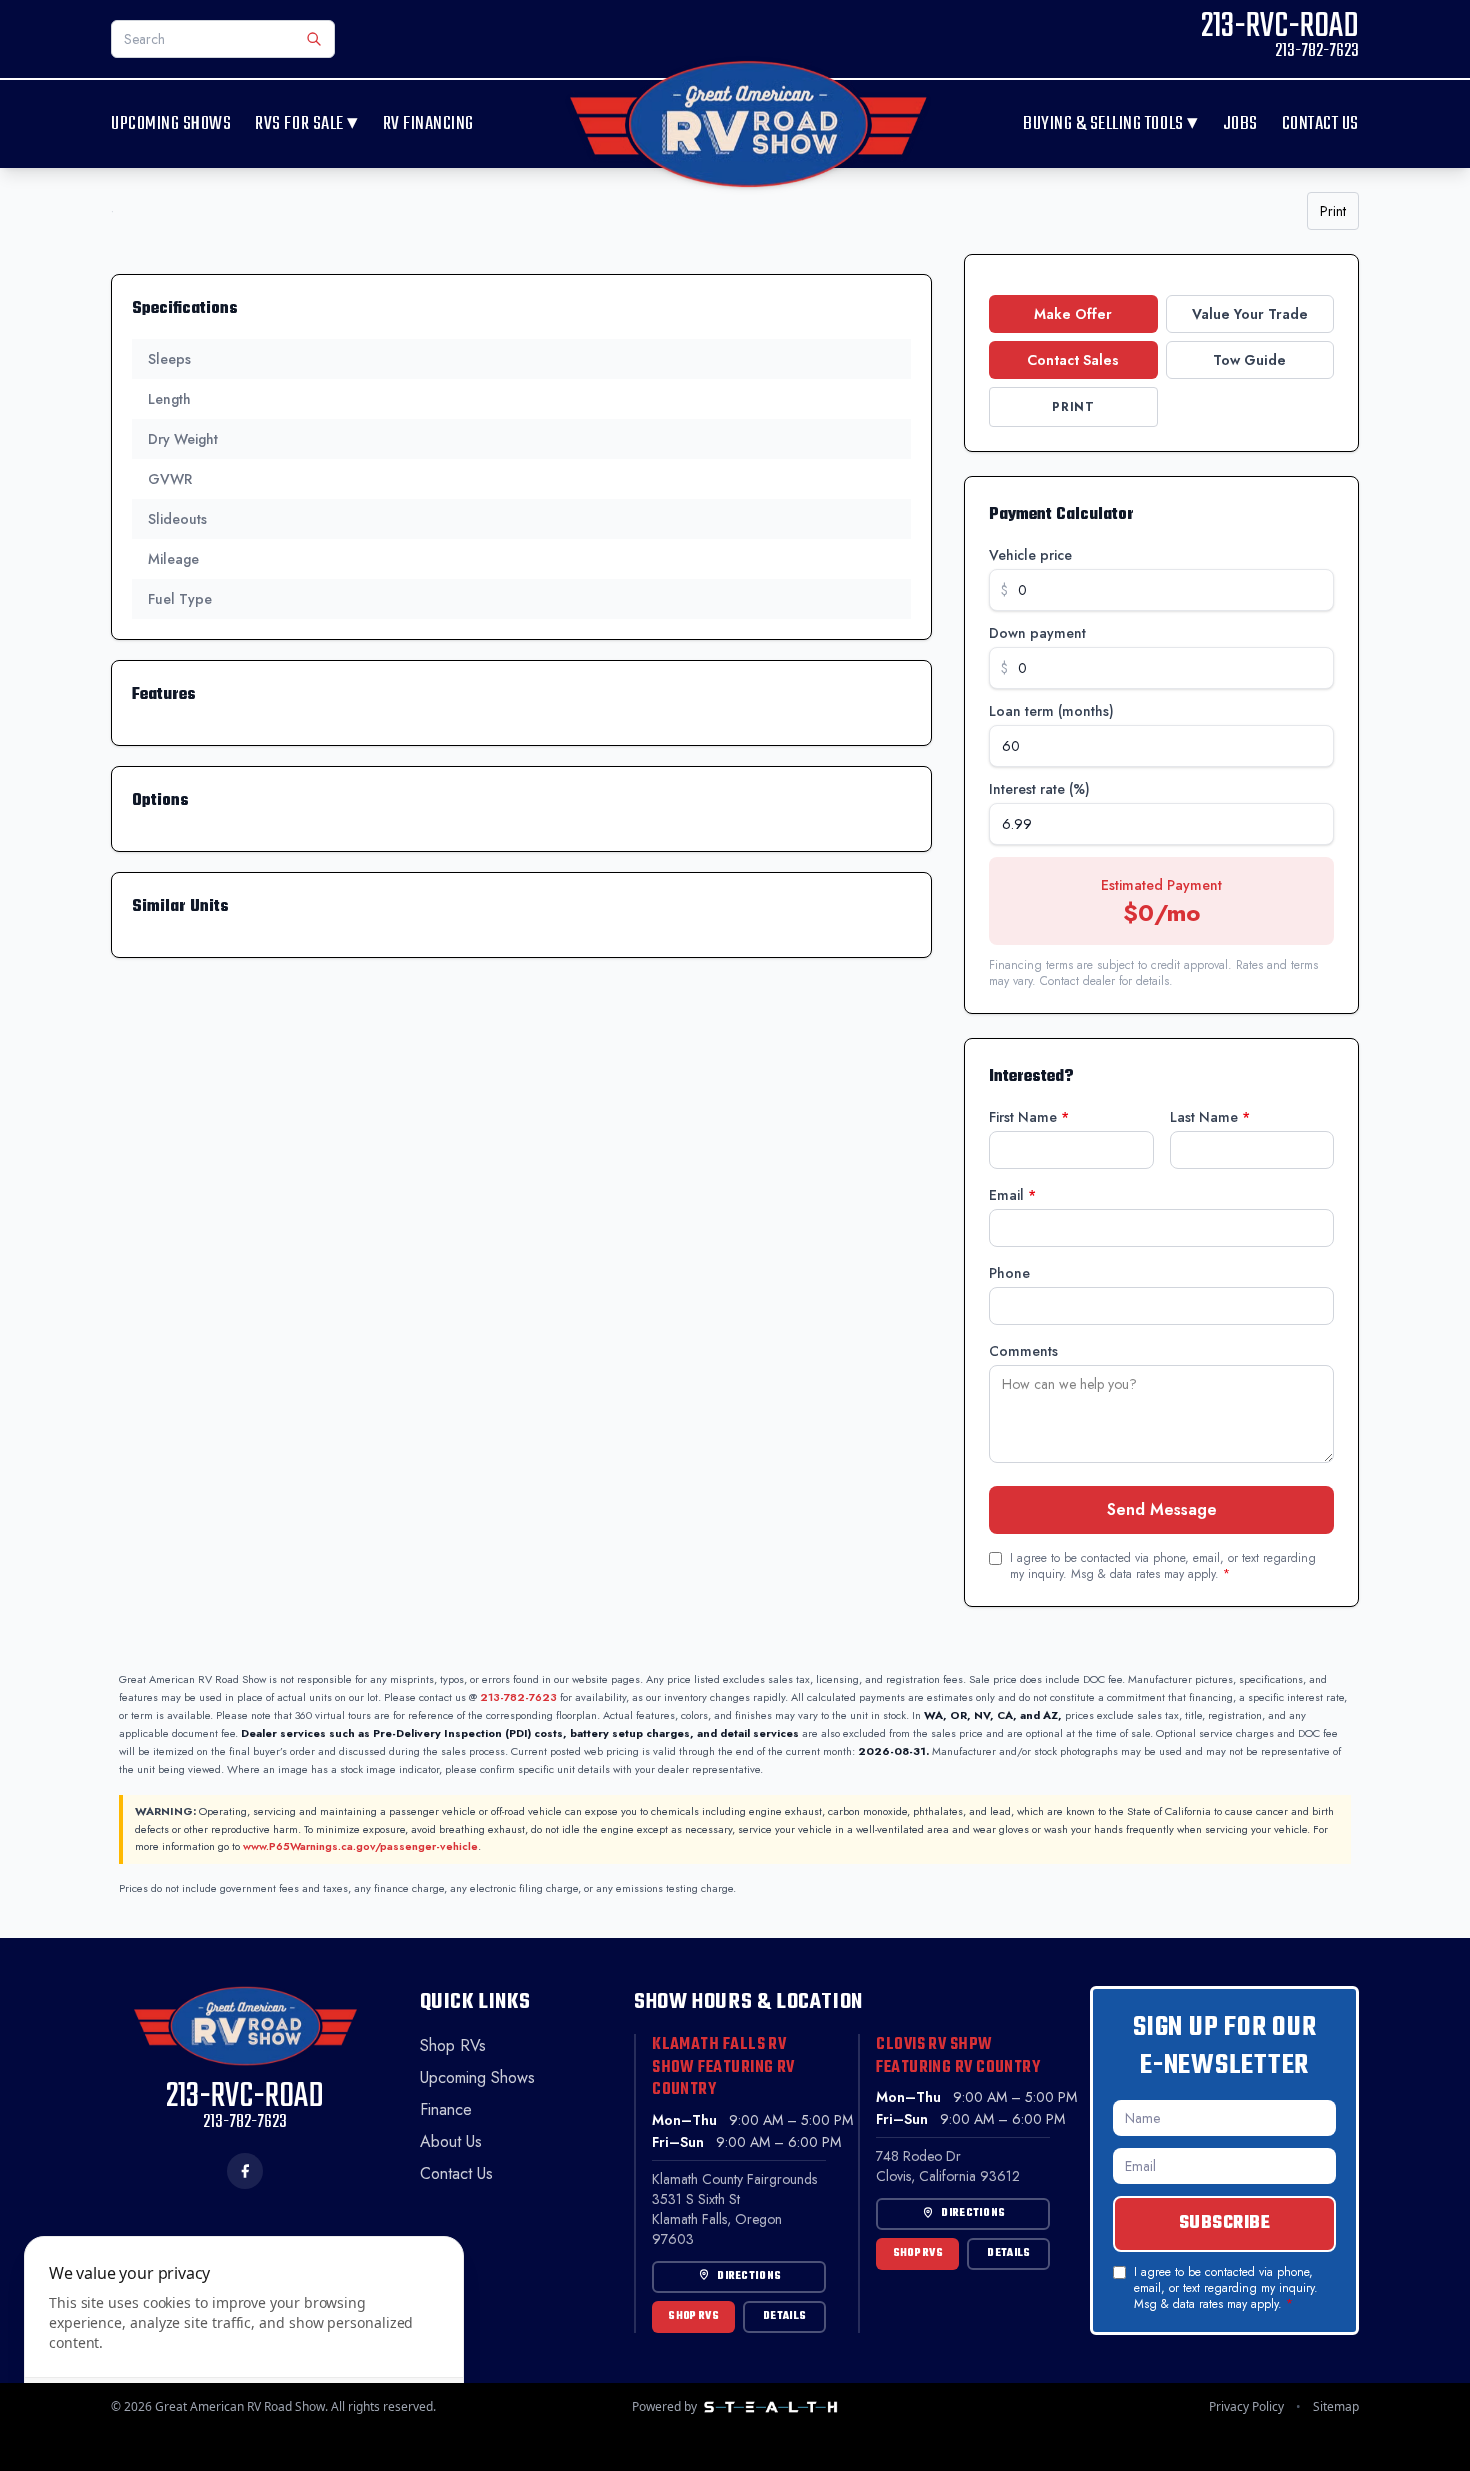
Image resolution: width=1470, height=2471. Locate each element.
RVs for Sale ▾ (306, 124)
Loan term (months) (1051, 711)
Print (1333, 211)
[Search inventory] (314, 39)
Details (784, 2316)
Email (1012, 1195)
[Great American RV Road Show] (748, 124)
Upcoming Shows (171, 124)
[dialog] (244, 2341)
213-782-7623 (518, 1697)
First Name (1029, 1117)
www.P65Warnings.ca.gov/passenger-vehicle (360, 1846)
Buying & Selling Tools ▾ (1111, 124)
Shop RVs (453, 2045)
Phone (1009, 1273)
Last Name (1210, 1117)
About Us (451, 2141)
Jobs (1240, 124)
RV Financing (428, 124)
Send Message (1162, 1509)
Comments (1023, 1351)
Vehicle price (1030, 555)
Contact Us (1320, 124)
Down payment (1037, 633)
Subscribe (1225, 2223)
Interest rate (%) (1039, 789)
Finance (446, 2109)
